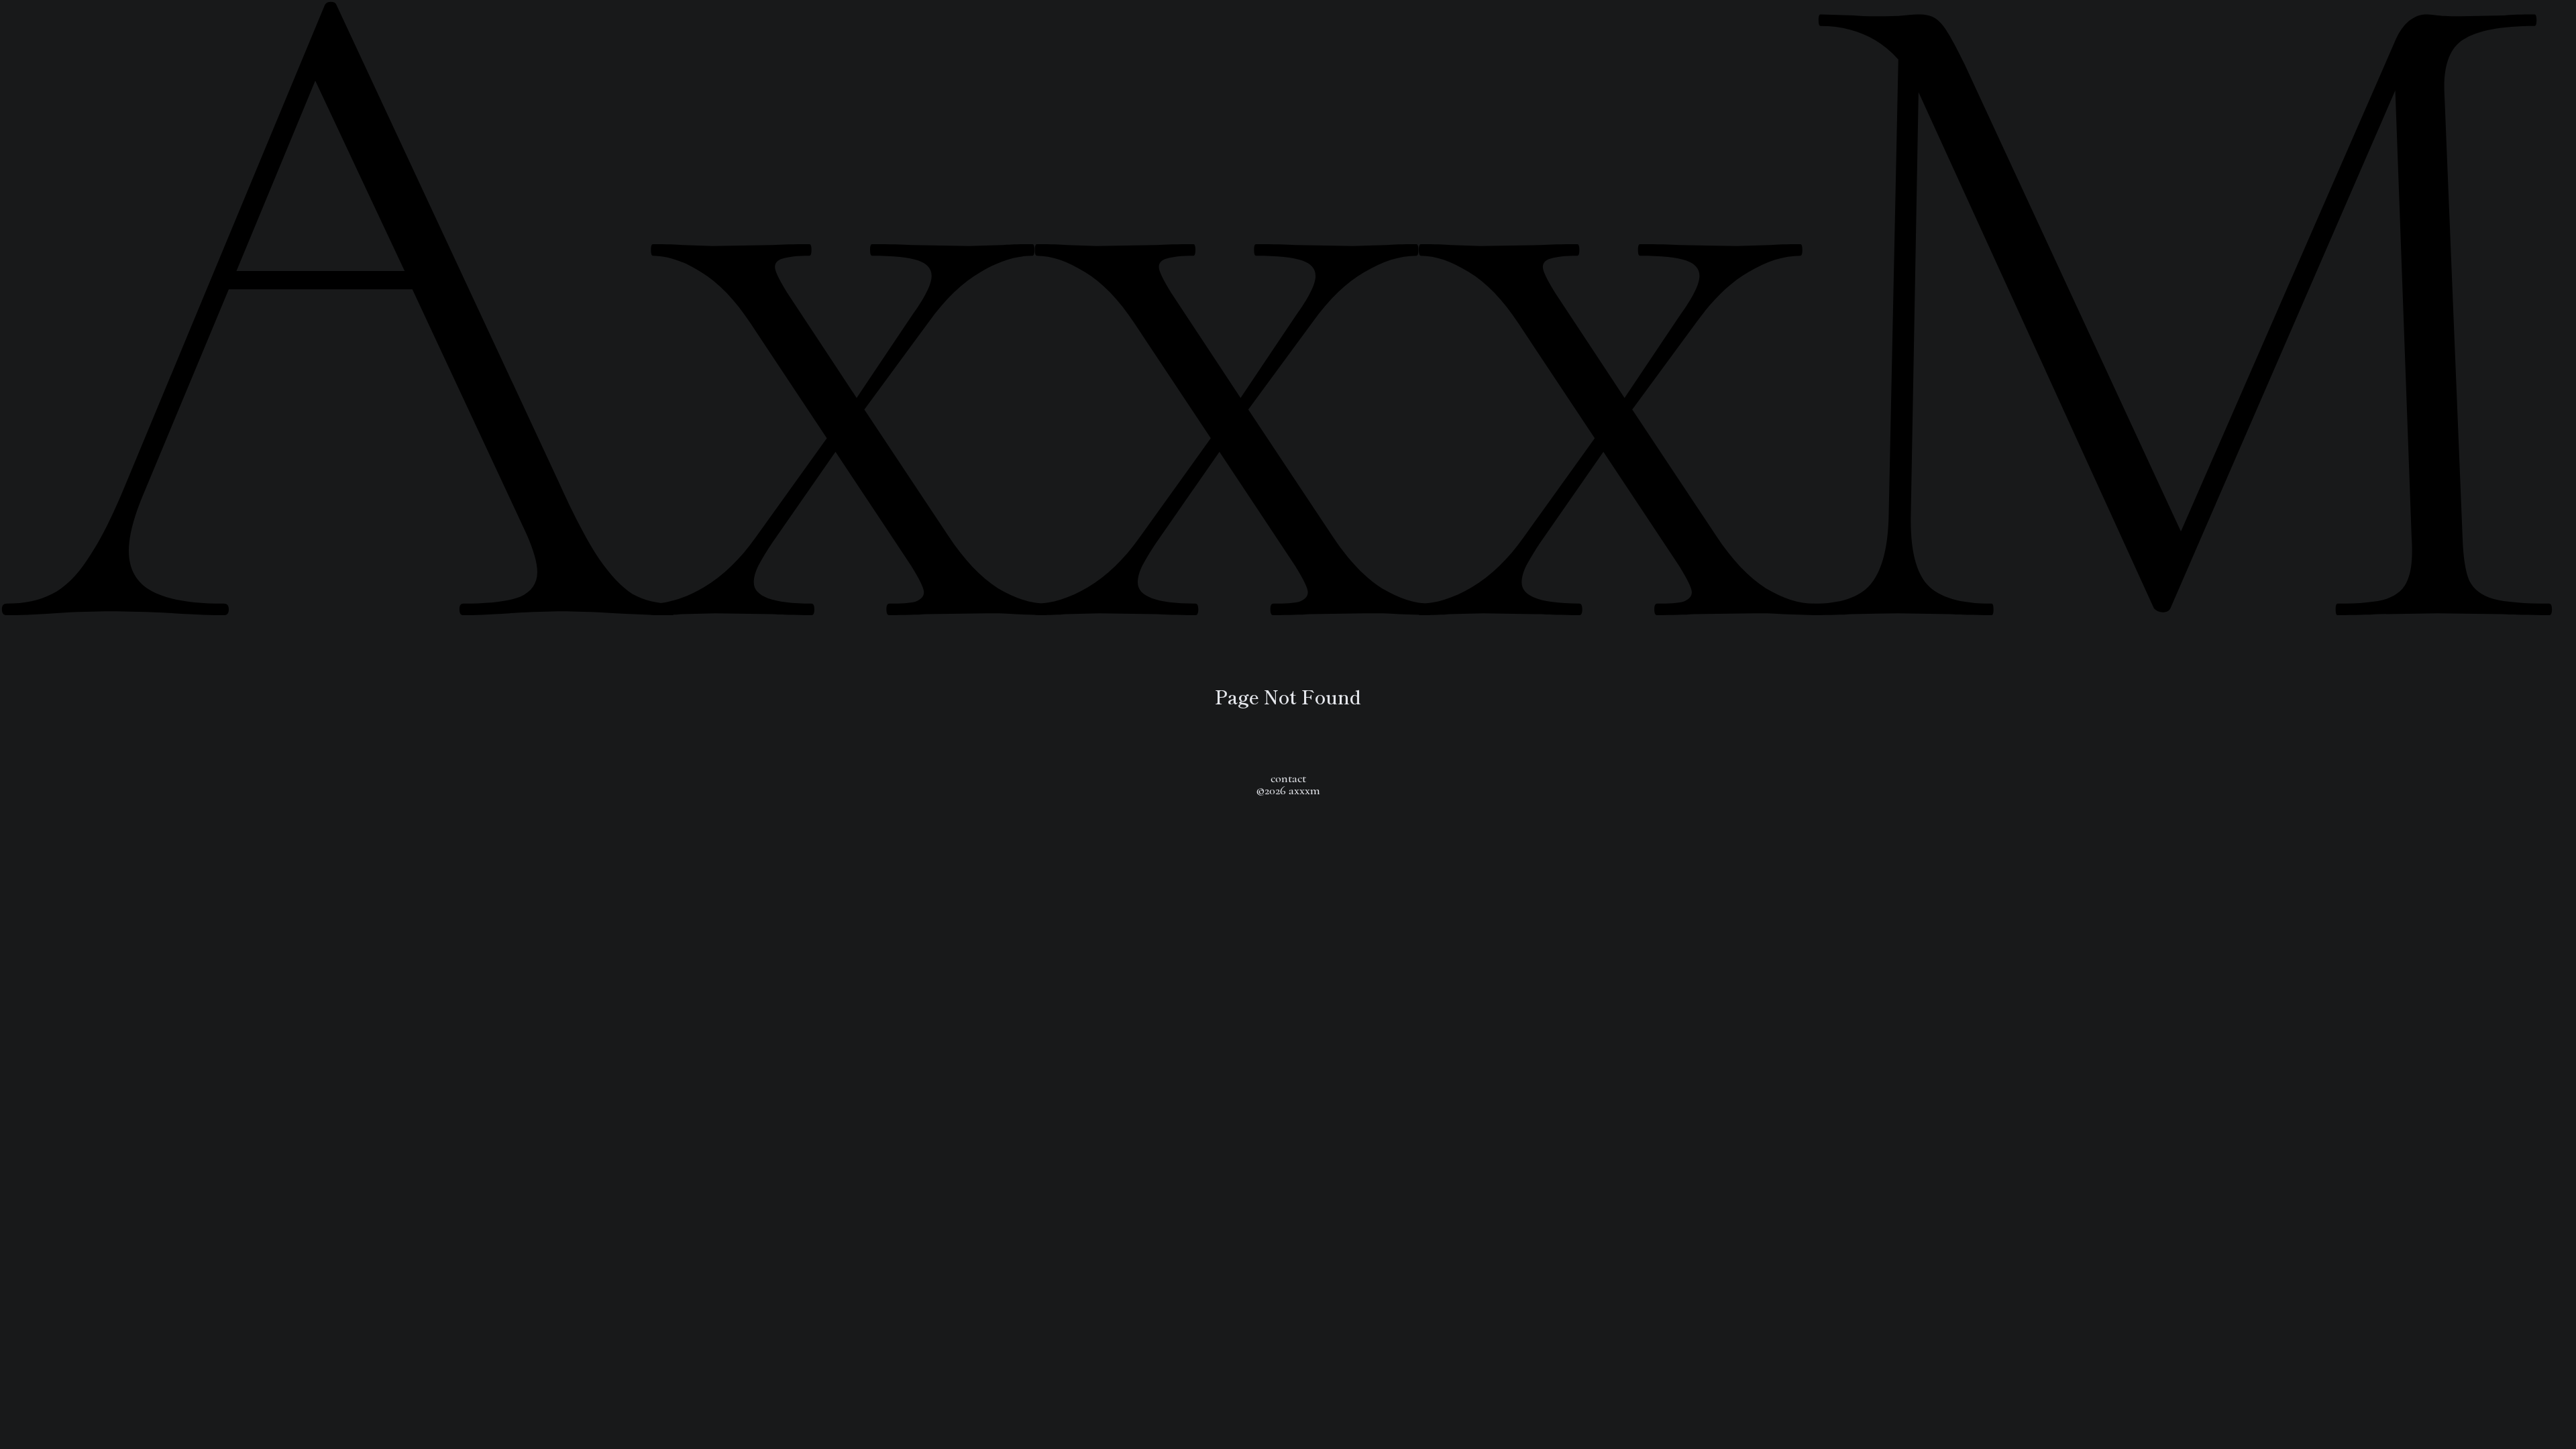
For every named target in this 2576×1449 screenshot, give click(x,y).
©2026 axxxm (1288, 790)
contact (1288, 778)
